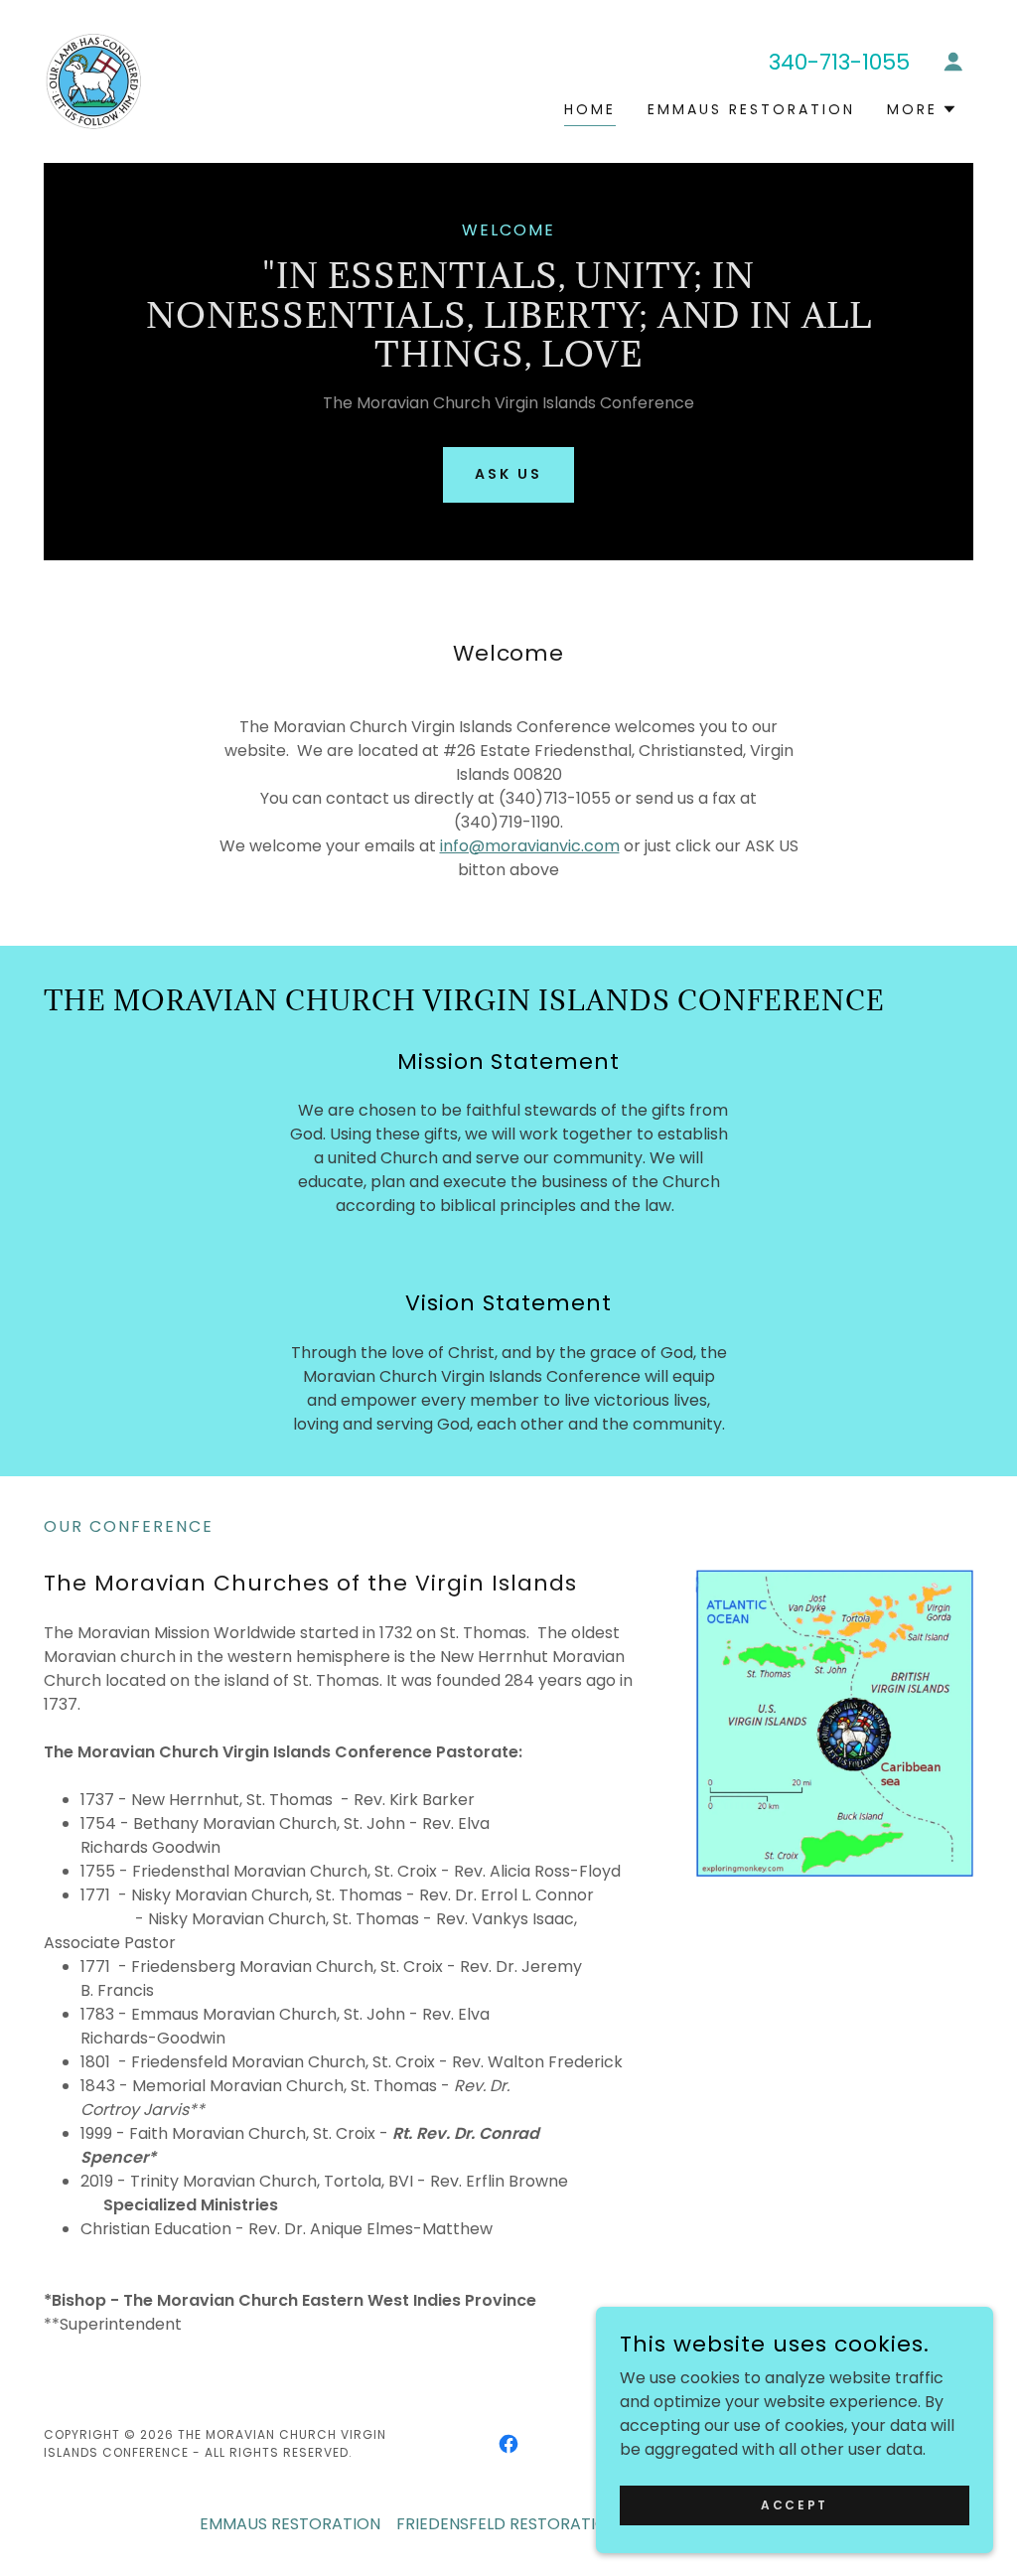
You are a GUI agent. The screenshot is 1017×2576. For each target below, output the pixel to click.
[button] (953, 62)
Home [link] (590, 109)
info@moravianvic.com (530, 846)
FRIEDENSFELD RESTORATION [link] (508, 2524)
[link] (93, 80)
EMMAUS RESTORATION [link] (751, 109)
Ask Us (508, 474)
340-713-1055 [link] (839, 62)
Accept (794, 2504)
